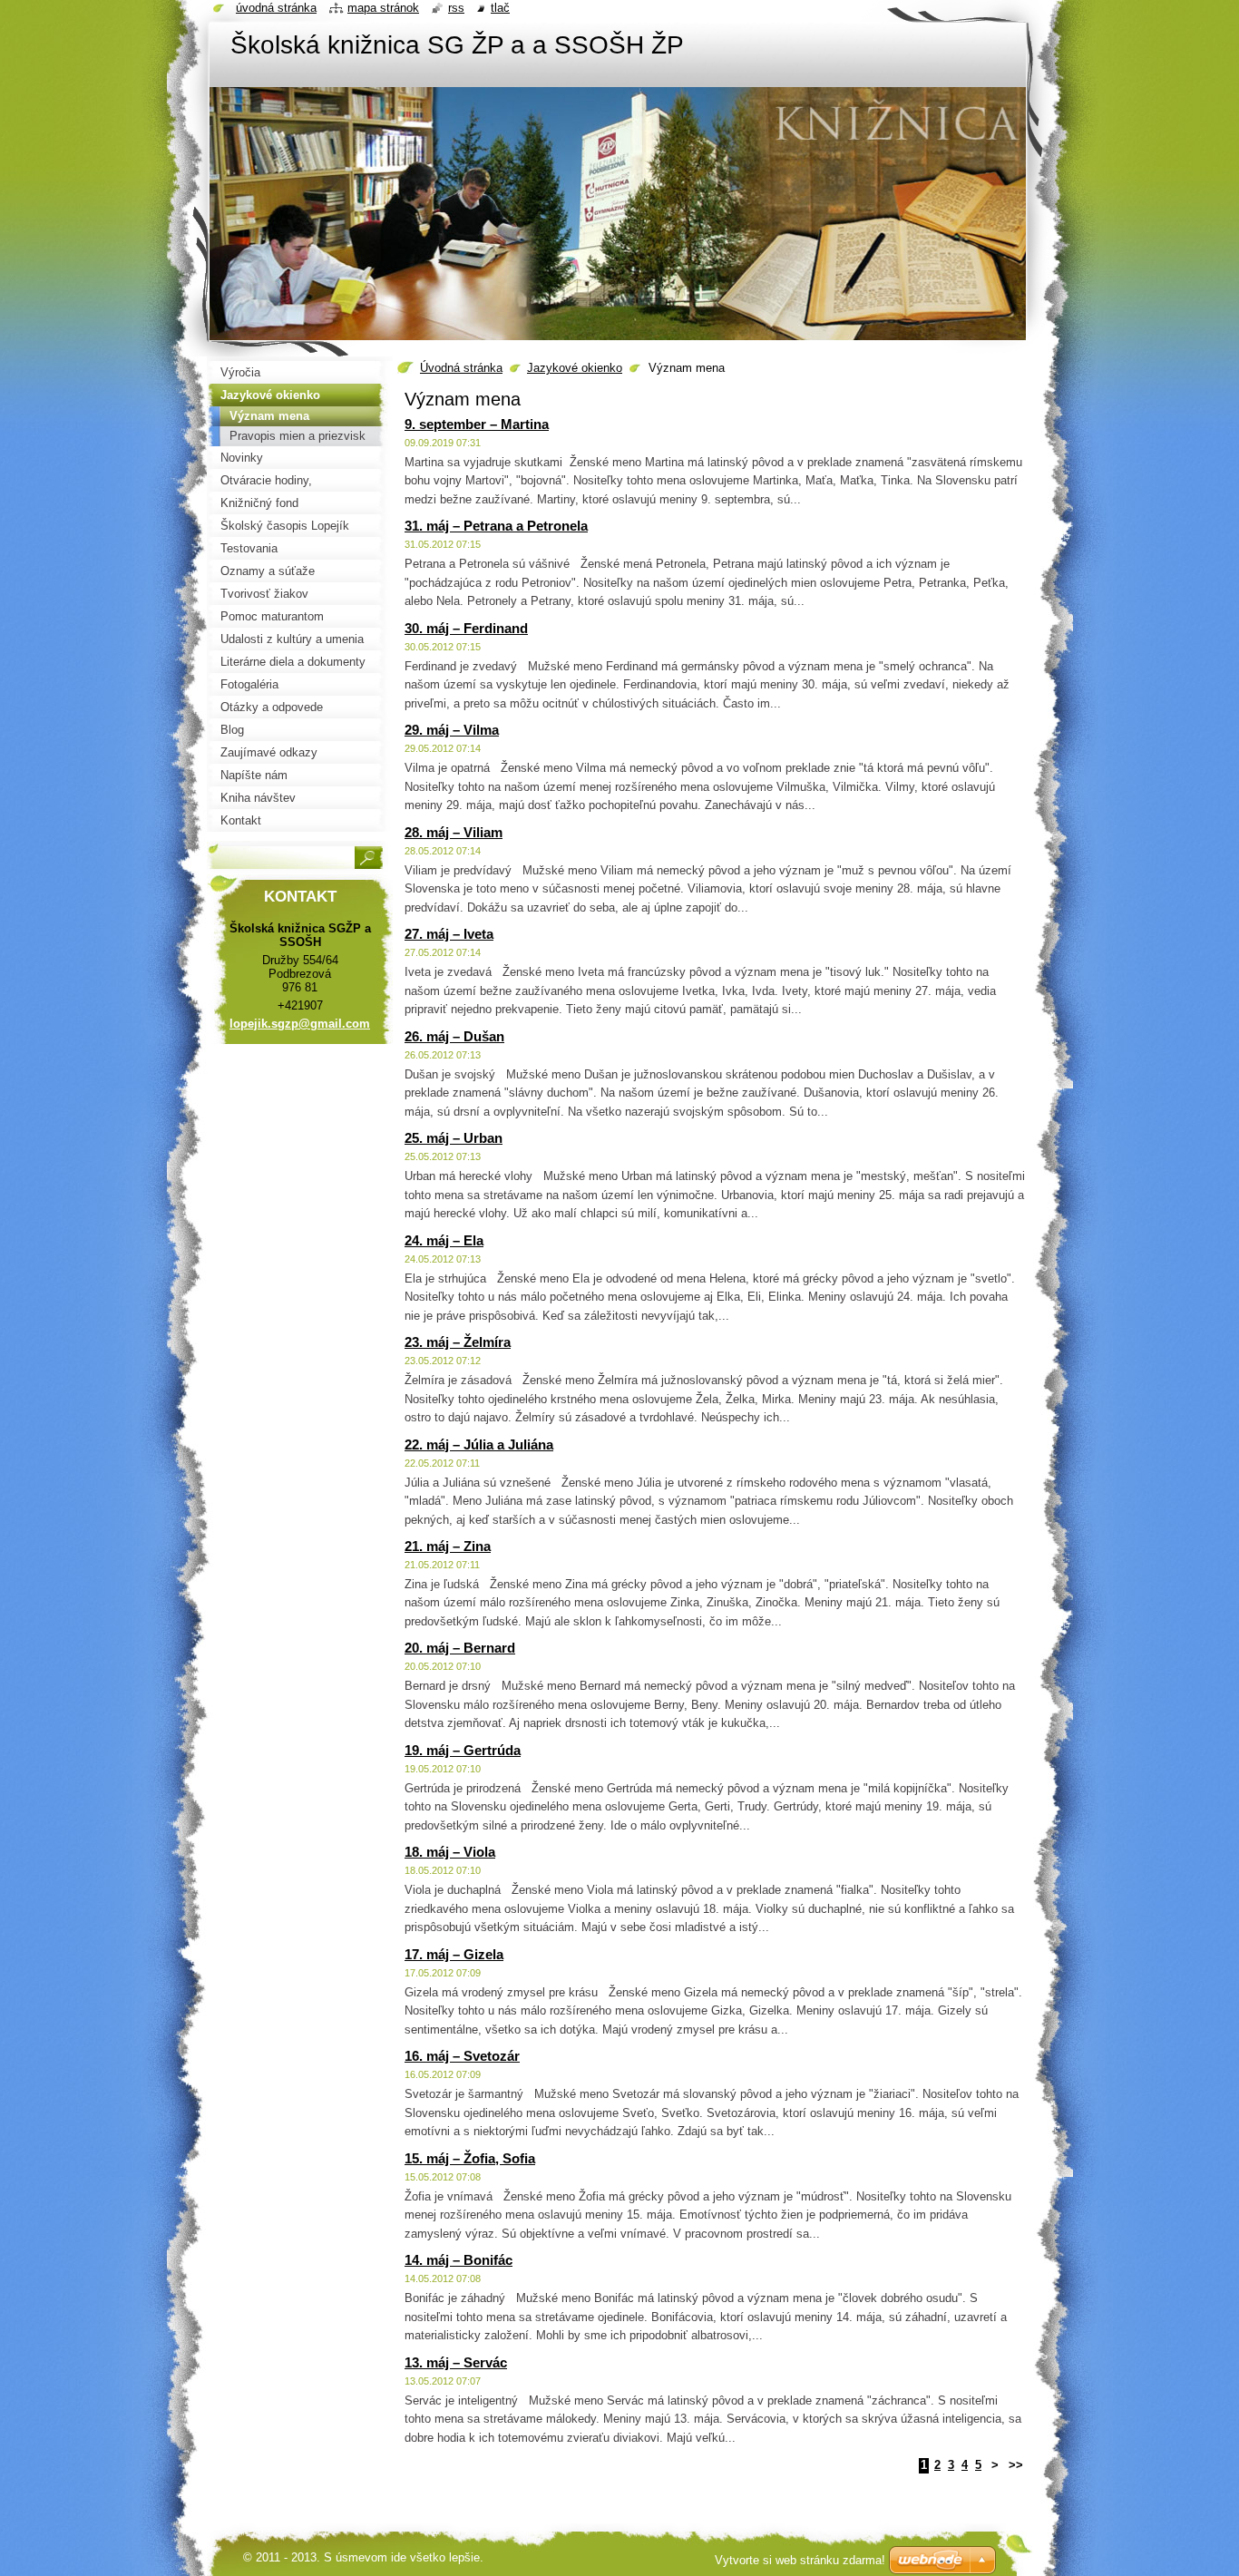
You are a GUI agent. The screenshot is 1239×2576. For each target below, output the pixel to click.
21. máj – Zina (448, 1546)
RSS (456, 8)
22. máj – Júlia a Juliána (479, 1444)
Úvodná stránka (461, 368)
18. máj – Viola (450, 1852)
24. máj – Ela (444, 1240)
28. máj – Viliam (454, 832)
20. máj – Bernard (460, 1648)
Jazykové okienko (575, 368)
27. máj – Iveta (449, 934)
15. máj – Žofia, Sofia (470, 2158)
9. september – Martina (477, 424)
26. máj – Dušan (454, 1036)
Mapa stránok (383, 8)
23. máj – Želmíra (458, 1342)
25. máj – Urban (454, 1138)
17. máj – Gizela (454, 1954)
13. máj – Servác (456, 2362)
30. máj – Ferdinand (466, 628)
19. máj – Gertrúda (463, 1750)
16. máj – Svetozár (462, 2056)
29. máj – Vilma (452, 730)
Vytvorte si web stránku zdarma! (800, 2560)
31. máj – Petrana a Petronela (496, 526)
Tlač (500, 8)
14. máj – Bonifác (459, 2260)
